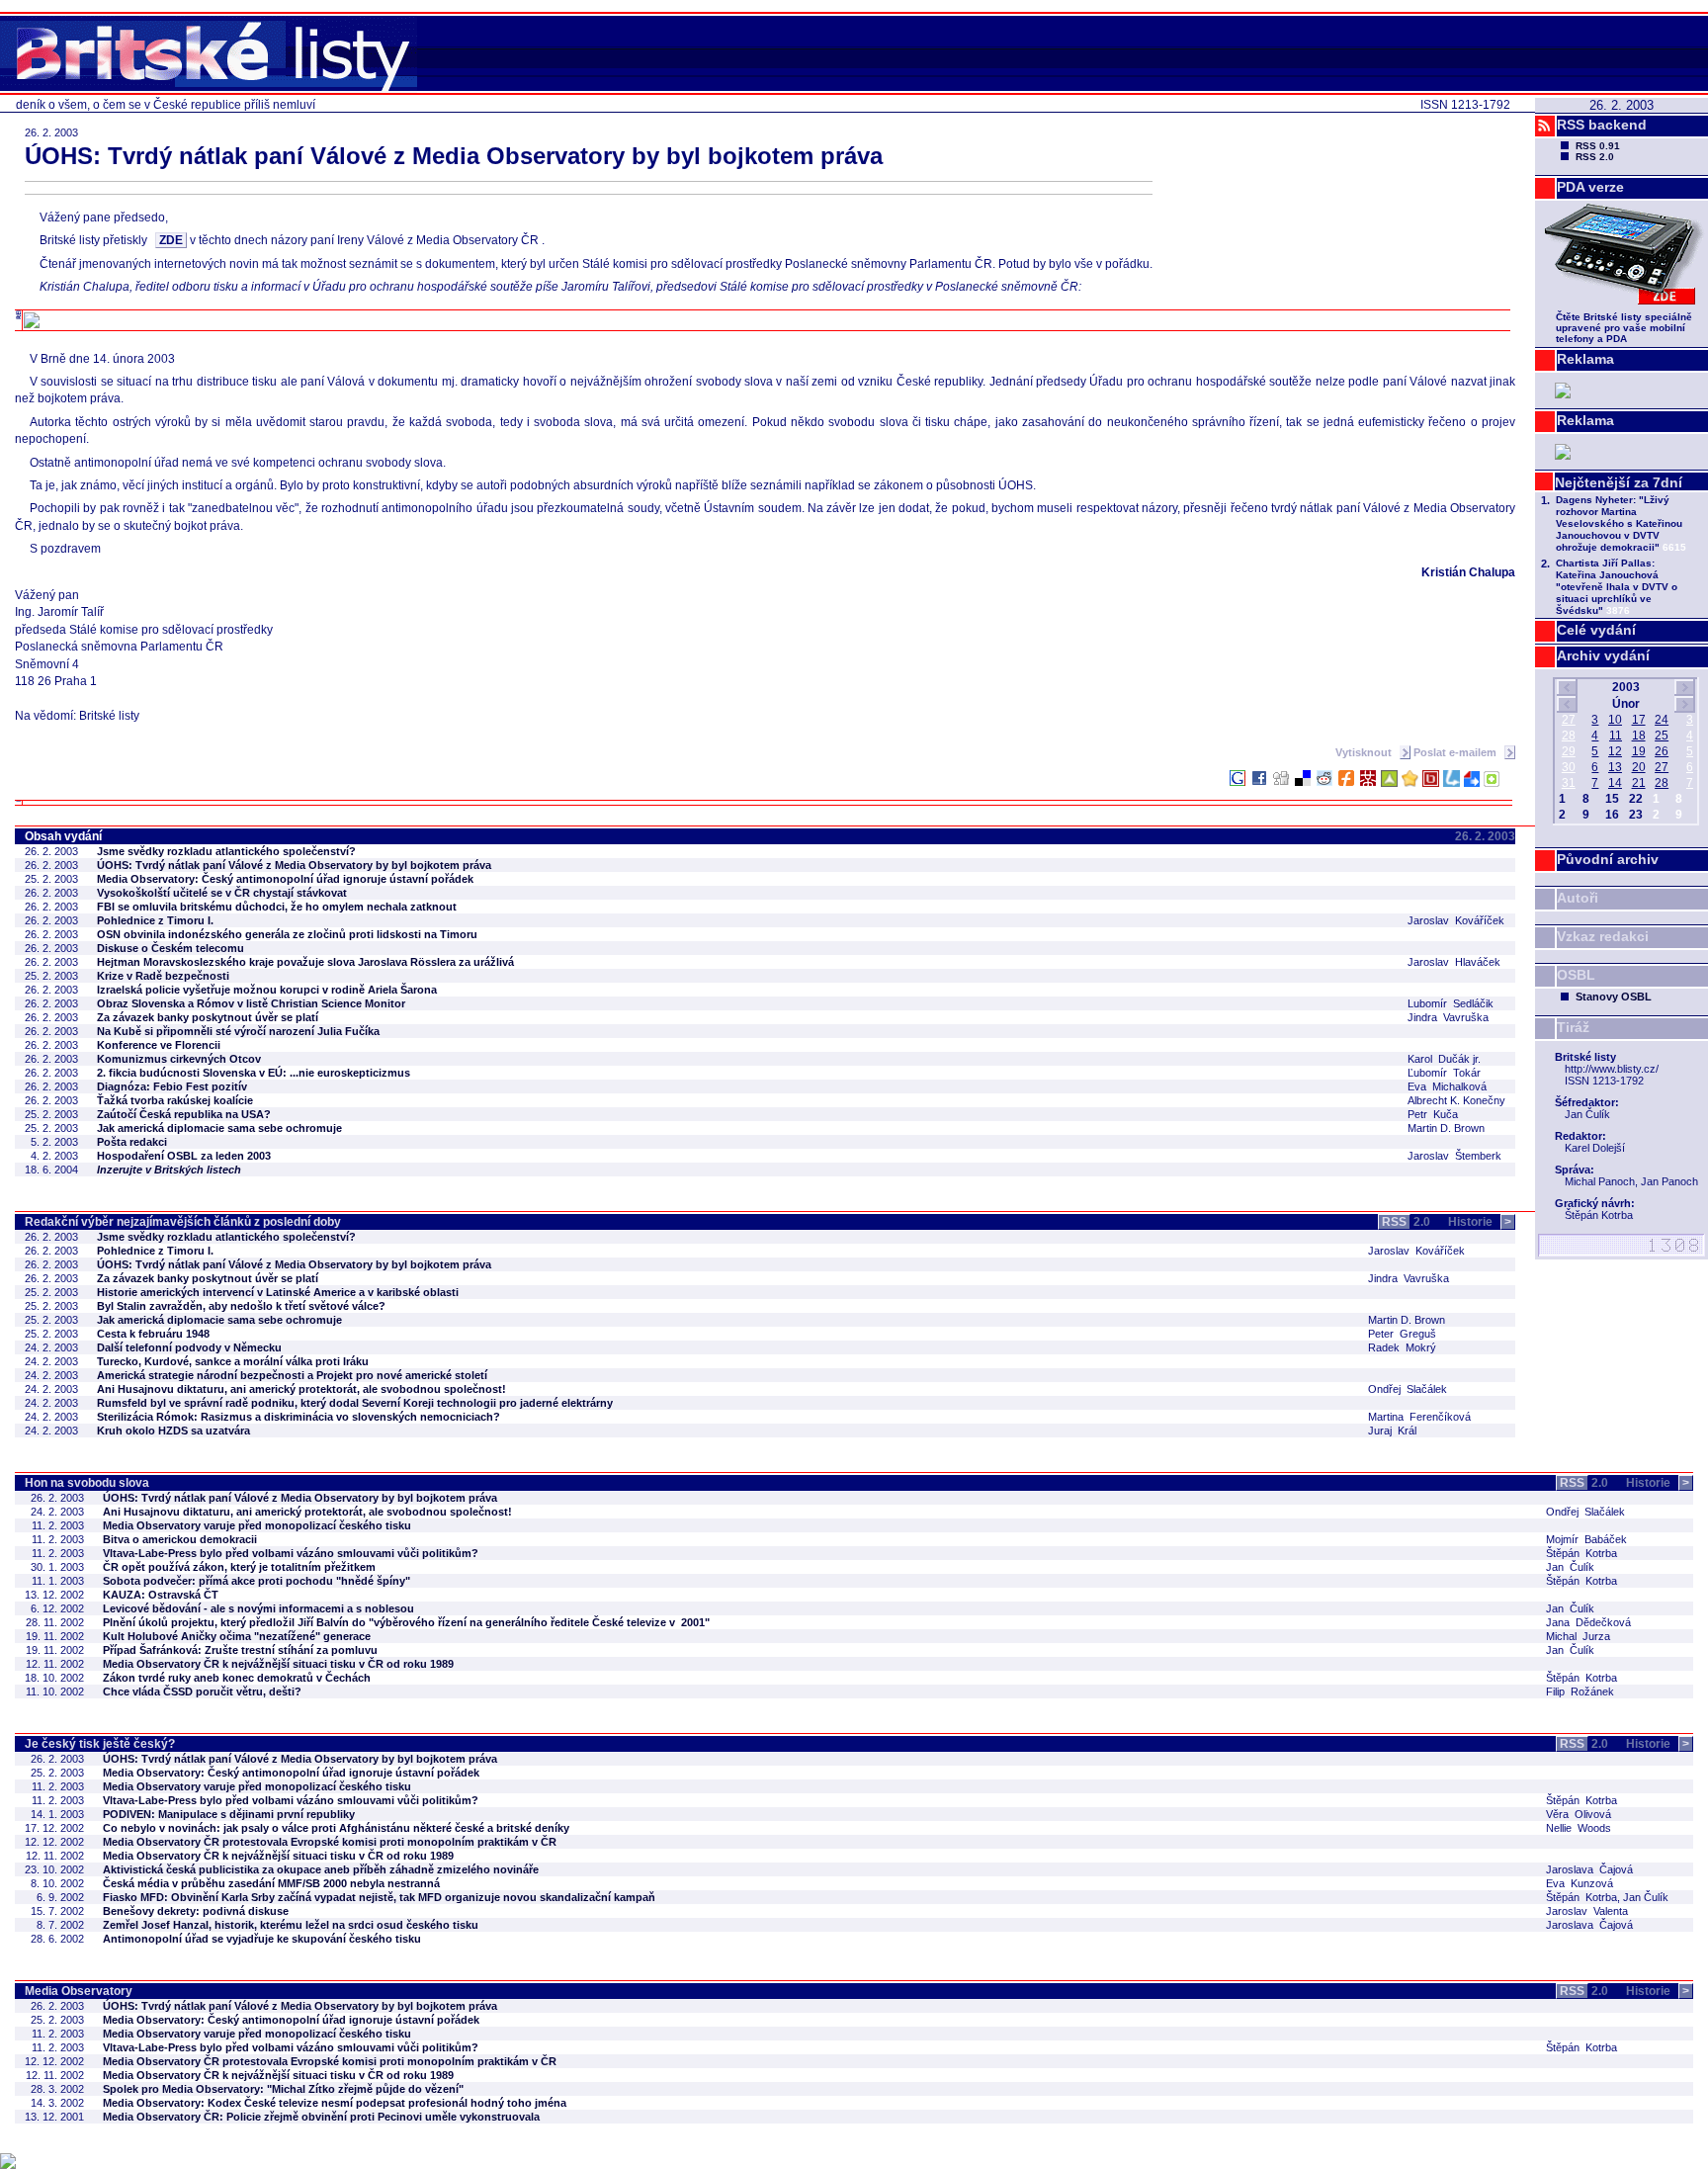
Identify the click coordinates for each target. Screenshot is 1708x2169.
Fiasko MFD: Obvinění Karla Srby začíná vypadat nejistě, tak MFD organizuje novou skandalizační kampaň (379, 1897)
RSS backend (1602, 125)
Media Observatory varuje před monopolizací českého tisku (257, 1525)
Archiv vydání (1603, 655)
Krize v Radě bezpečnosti (163, 976)
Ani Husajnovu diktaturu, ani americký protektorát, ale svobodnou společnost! (301, 1389)
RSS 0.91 (1598, 146)
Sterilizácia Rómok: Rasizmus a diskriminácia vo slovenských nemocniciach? (299, 1417)
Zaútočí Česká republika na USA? (184, 1114)
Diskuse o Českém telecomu (171, 948)
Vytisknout (1365, 752)
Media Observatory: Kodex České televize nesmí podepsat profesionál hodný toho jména (335, 2103)
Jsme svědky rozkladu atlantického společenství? (226, 851)
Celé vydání (1596, 630)
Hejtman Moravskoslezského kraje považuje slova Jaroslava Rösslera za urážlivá (305, 962)
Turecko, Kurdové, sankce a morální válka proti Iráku (233, 1361)
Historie (1480, 1222)
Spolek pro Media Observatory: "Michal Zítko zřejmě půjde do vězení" (283, 2089)
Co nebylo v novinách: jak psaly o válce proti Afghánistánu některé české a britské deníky (336, 1828)
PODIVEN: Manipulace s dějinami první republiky (229, 1814)
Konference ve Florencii (159, 1045)
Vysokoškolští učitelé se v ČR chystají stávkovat (222, 893)
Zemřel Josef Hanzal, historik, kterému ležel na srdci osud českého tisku (291, 1925)
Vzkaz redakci (1603, 936)
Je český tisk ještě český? (100, 1744)
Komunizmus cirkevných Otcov (179, 1059)
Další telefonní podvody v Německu (189, 1347)
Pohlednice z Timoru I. (155, 920)
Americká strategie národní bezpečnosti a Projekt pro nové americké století (292, 1375)
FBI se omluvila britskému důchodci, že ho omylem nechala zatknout (277, 907)
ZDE (171, 240)
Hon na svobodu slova (87, 1483)
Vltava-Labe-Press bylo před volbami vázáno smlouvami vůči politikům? (291, 1553)
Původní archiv (1608, 859)
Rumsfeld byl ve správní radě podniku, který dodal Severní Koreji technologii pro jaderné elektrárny (355, 1403)
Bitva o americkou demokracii (180, 1539)
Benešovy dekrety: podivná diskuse (196, 1911)
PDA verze (1590, 187)
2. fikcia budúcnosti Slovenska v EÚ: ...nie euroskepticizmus (254, 1073)
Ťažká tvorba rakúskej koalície (175, 1100)
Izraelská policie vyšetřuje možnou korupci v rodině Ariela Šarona (267, 990)
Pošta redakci (132, 1142)
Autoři (1578, 898)
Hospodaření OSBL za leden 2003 (184, 1156)
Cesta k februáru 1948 (153, 1334)
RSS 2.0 (1595, 157)
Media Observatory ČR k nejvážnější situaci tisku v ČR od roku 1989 (278, 1664)
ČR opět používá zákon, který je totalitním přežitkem (239, 1567)
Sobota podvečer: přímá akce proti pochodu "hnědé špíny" (256, 1581)
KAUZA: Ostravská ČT (161, 1595)
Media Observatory (79, 1991)
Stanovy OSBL (1614, 997)
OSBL (1576, 975)
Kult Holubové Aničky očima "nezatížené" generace (237, 1636)
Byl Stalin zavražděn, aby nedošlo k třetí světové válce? (241, 1306)
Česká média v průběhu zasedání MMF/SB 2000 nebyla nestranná (271, 1883)
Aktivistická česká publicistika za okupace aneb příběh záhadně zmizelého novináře (321, 1869)
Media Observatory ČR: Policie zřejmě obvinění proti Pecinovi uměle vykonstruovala (321, 2117)
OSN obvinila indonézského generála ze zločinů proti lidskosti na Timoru (287, 934)
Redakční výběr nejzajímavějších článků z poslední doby (183, 1222)
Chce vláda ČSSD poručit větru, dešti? (202, 1692)
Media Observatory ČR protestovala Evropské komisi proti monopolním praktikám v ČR (330, 1842)
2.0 (1406, 1222)
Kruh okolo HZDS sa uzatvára (173, 1431)
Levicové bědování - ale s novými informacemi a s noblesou (258, 1608)
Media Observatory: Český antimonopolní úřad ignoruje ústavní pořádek (285, 879)
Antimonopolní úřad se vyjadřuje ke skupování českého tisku (262, 1939)
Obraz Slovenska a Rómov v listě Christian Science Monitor (251, 1003)
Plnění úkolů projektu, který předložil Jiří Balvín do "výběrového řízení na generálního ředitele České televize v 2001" (406, 1622)
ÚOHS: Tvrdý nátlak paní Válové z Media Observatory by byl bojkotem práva (294, 865)
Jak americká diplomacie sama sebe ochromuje (219, 1128)
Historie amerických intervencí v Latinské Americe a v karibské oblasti (278, 1292)
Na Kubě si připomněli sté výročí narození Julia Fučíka (238, 1031)
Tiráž (1573, 1027)
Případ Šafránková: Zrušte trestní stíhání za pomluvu (240, 1650)
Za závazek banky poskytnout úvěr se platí (208, 1017)
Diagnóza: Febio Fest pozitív (172, 1086)
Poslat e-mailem (1456, 752)
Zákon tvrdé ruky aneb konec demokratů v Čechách (237, 1678)
